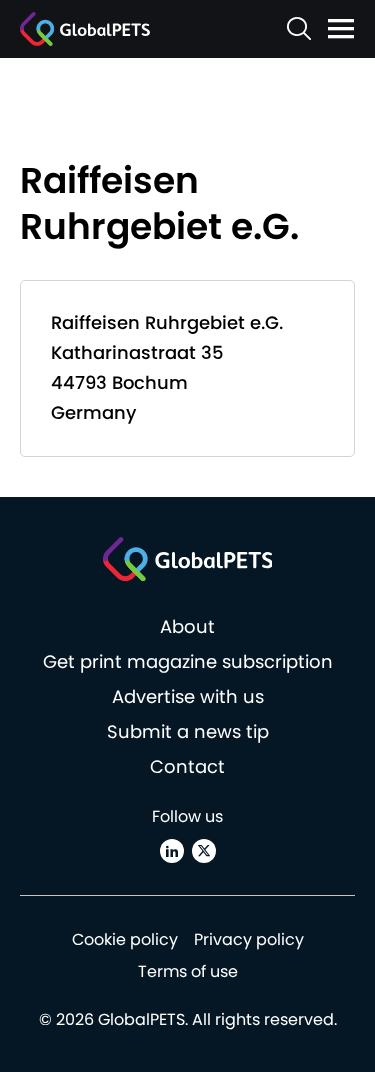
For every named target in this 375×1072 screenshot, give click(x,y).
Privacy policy (249, 939)
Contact (187, 766)
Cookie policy (125, 939)
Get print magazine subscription (188, 661)
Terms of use (188, 971)
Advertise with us (188, 696)
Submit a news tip (188, 731)
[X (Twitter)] (204, 851)
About (187, 626)
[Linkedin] (172, 851)
